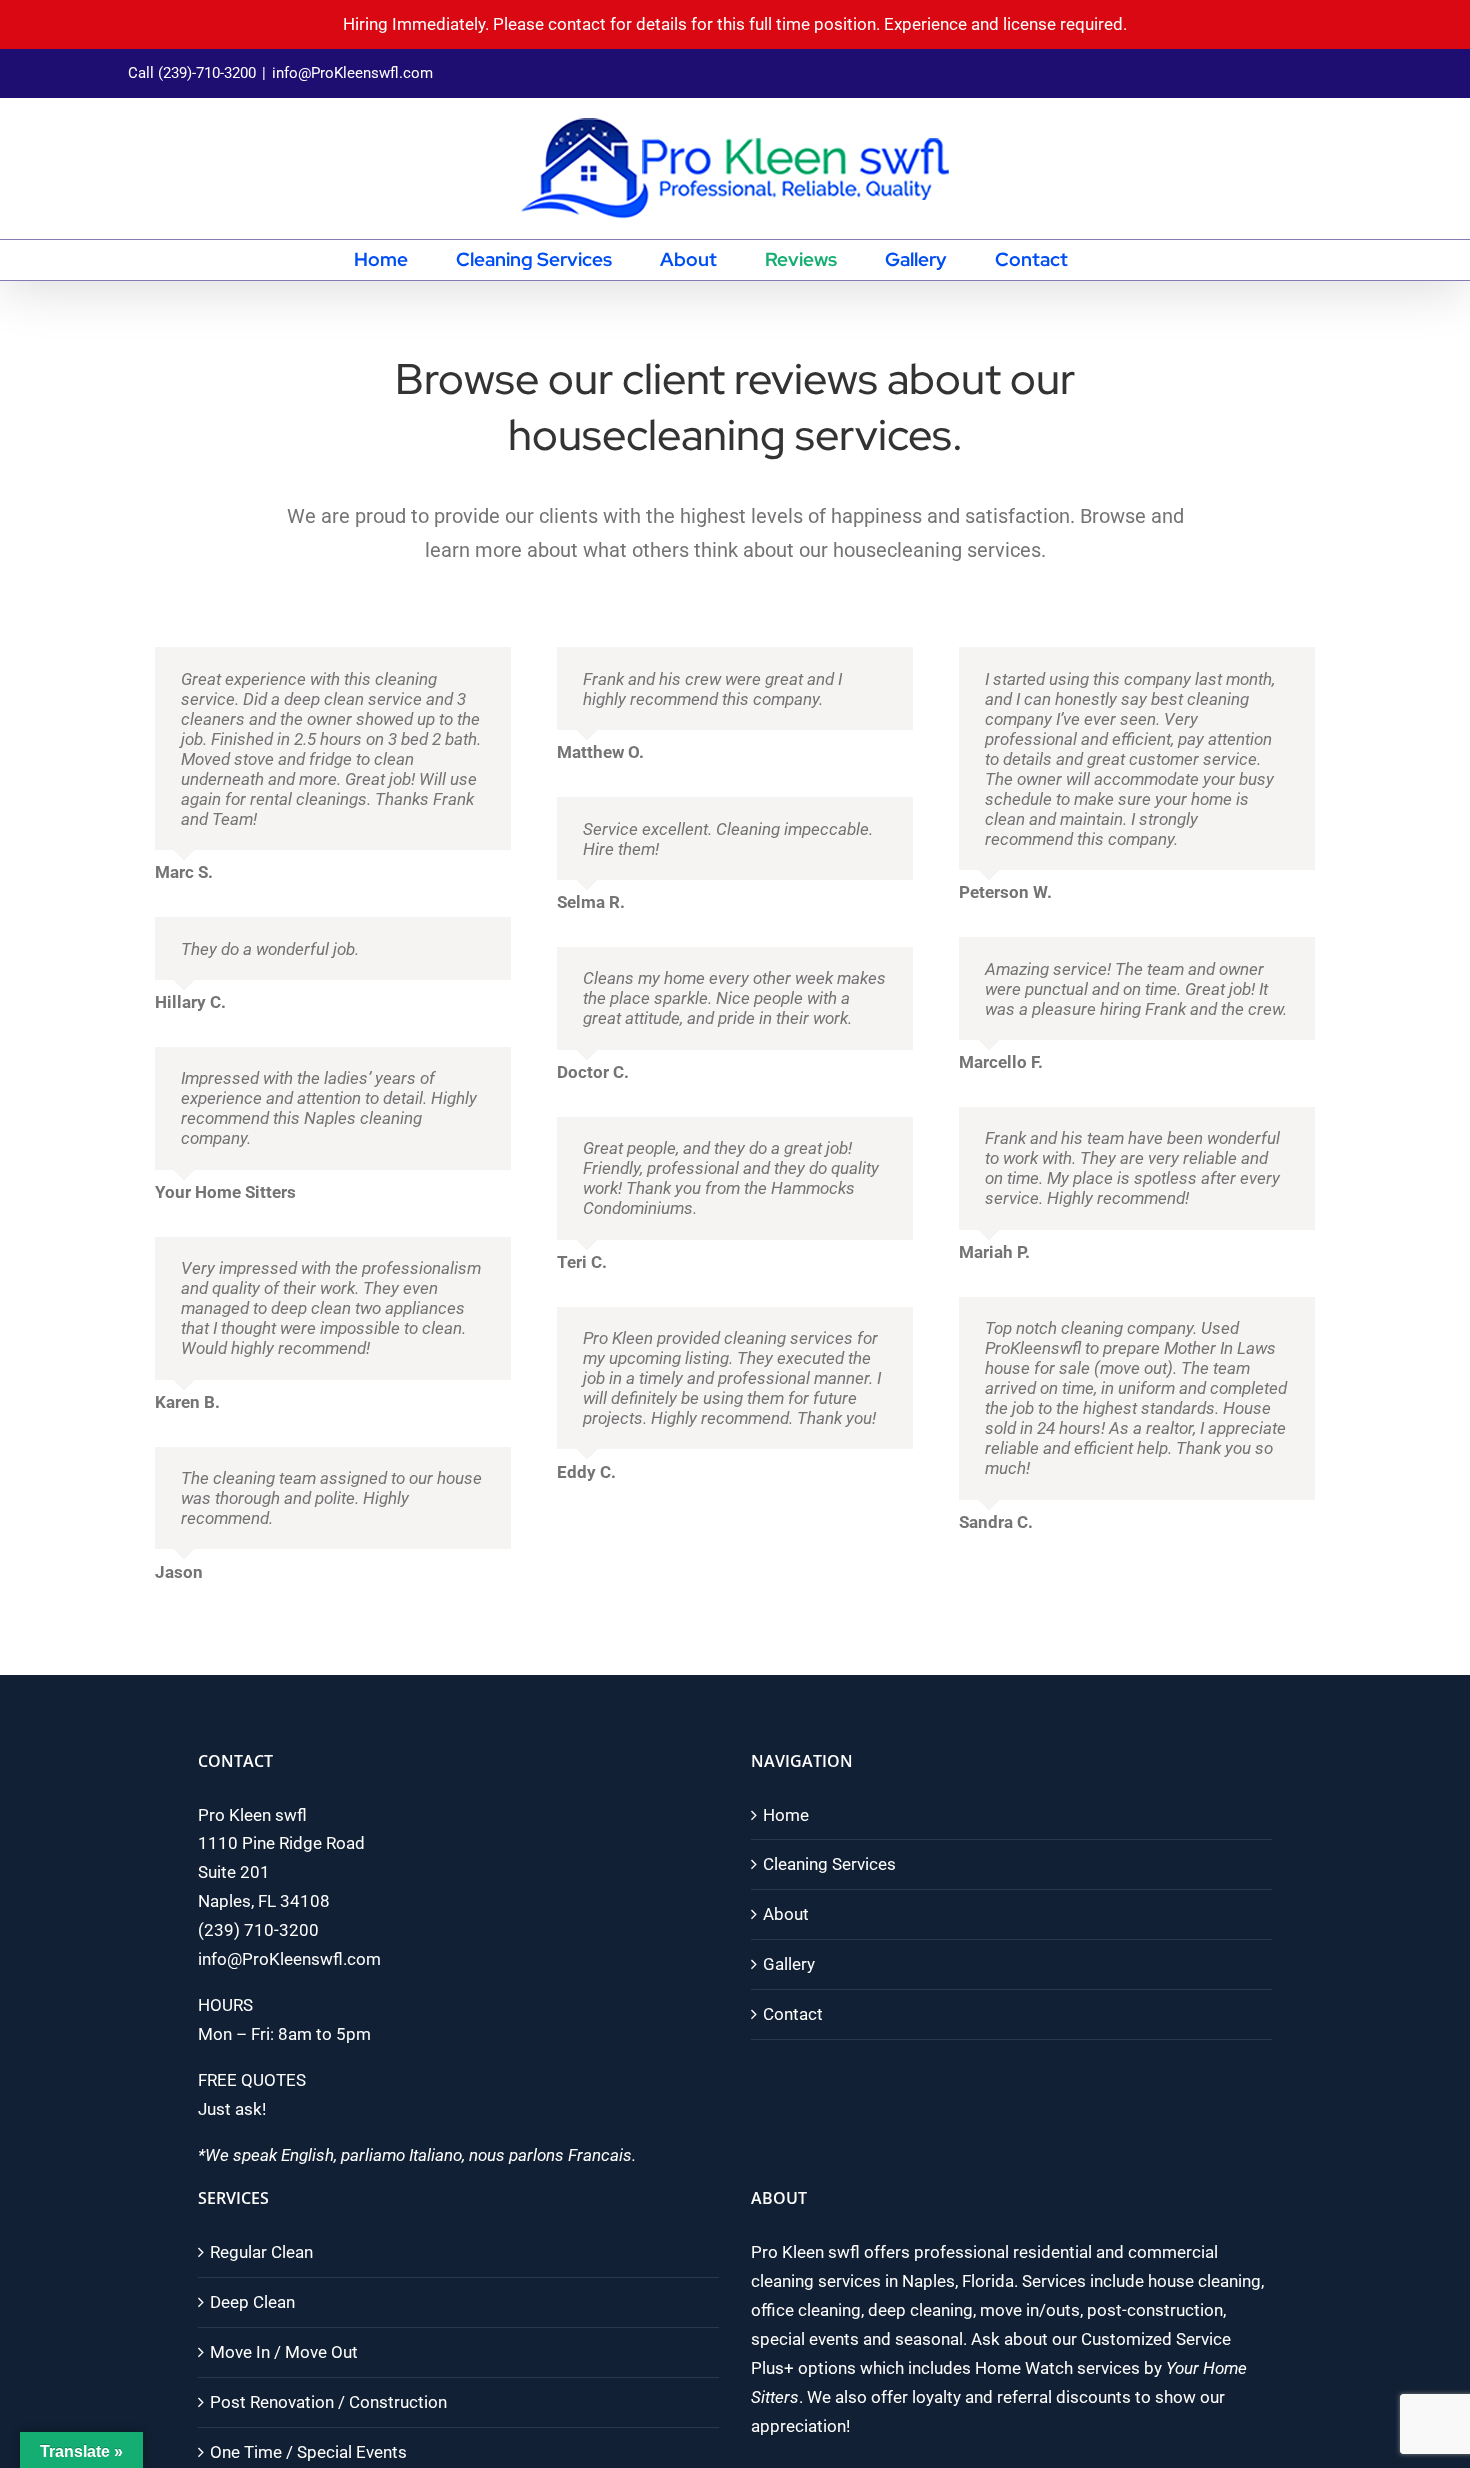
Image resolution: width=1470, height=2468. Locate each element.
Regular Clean (261, 2252)
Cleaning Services (829, 1864)
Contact (793, 2014)
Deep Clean (252, 2302)
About (786, 1914)
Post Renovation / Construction (328, 2402)
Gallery (789, 1964)
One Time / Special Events (308, 2452)
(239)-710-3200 (207, 73)
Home (786, 1815)
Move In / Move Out (284, 2352)
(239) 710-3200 (258, 1930)
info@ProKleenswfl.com (352, 73)
